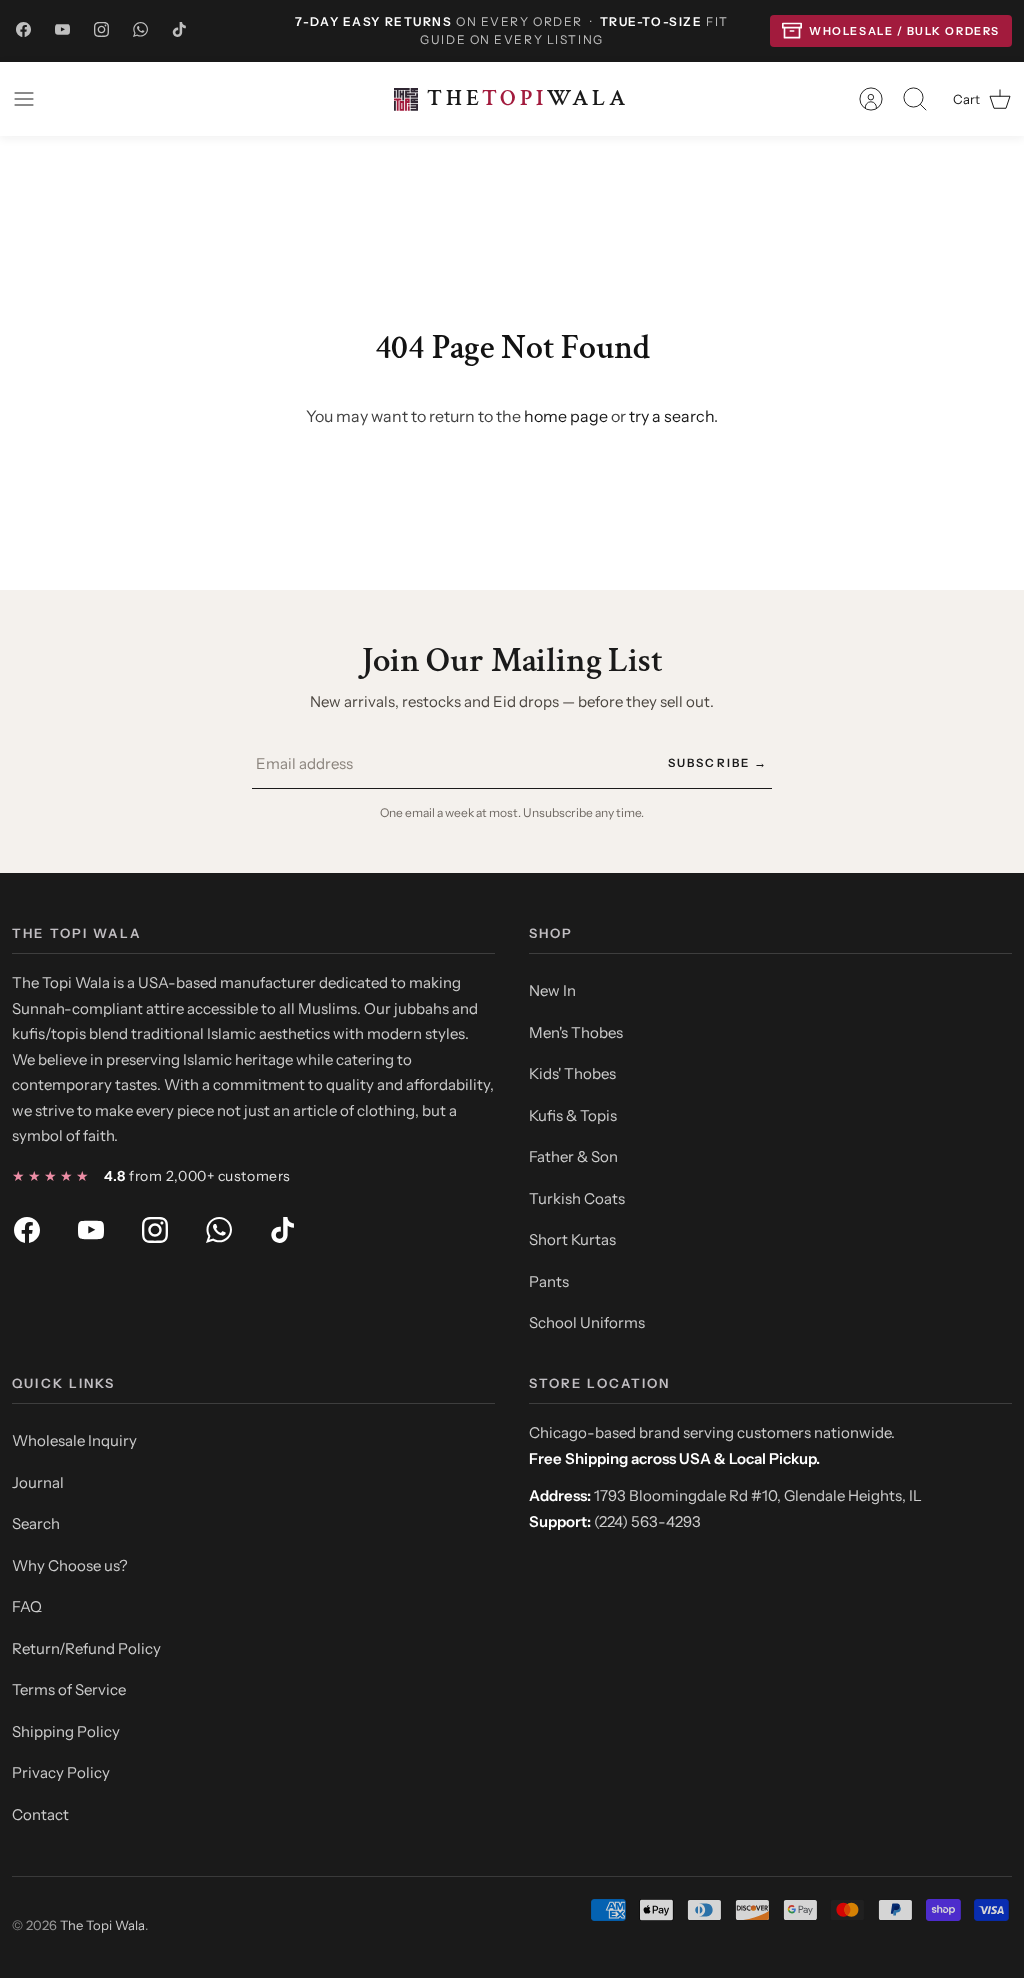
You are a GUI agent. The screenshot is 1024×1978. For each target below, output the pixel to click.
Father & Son (573, 1156)
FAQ (27, 1606)
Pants (549, 1281)
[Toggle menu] (34, 99)
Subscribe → (718, 763)
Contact (40, 1814)
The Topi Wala (102, 1925)
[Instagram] (101, 31)
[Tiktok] (179, 31)
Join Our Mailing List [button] (511, 660)
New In (552, 990)
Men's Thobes (576, 1032)
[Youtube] (62, 31)
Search (36, 1523)
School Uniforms (587, 1322)
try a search (671, 416)
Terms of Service (69, 1689)
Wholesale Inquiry (74, 1440)
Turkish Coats (577, 1198)
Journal (38, 1482)
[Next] (747, 31)
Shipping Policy (66, 1731)
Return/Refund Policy (86, 1648)
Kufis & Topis (573, 1115)
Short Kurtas (572, 1239)
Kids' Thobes (572, 1073)
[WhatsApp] (140, 31)
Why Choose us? (70, 1565)
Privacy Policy (61, 1772)
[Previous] (277, 31)
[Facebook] (23, 31)
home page (566, 416)
